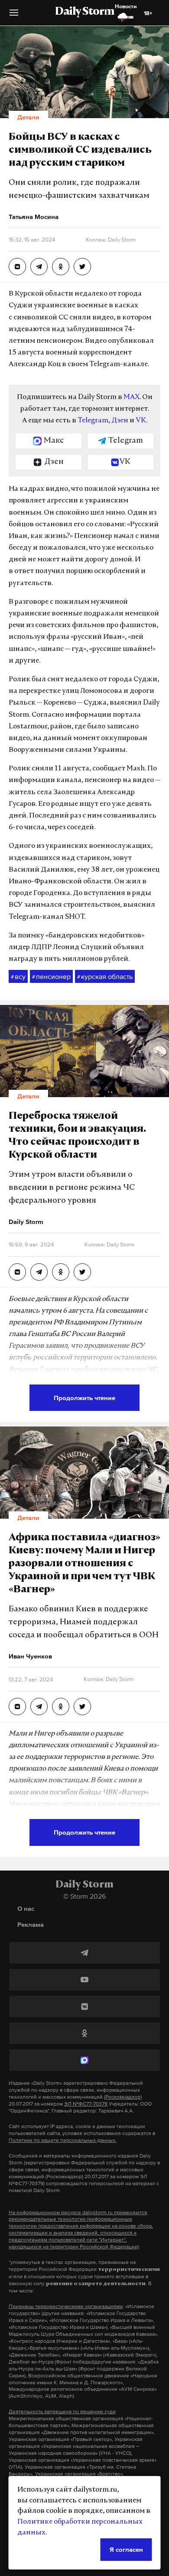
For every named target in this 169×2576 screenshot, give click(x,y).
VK (141, 421)
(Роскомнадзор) (123, 2097)
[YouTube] (84, 1980)
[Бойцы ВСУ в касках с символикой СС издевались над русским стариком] (17, 267)
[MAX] (84, 2060)
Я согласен (126, 2549)
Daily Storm (84, 12)
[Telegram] (84, 1953)
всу (18, 976)
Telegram (93, 421)
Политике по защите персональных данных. (63, 2140)
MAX (132, 397)
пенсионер (51, 976)
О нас (26, 1908)
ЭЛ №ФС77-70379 (86, 2104)
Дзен (120, 421)
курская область (105, 976)
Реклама (31, 1924)
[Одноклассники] (84, 2033)
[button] (14, 16)
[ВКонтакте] (84, 2006)
